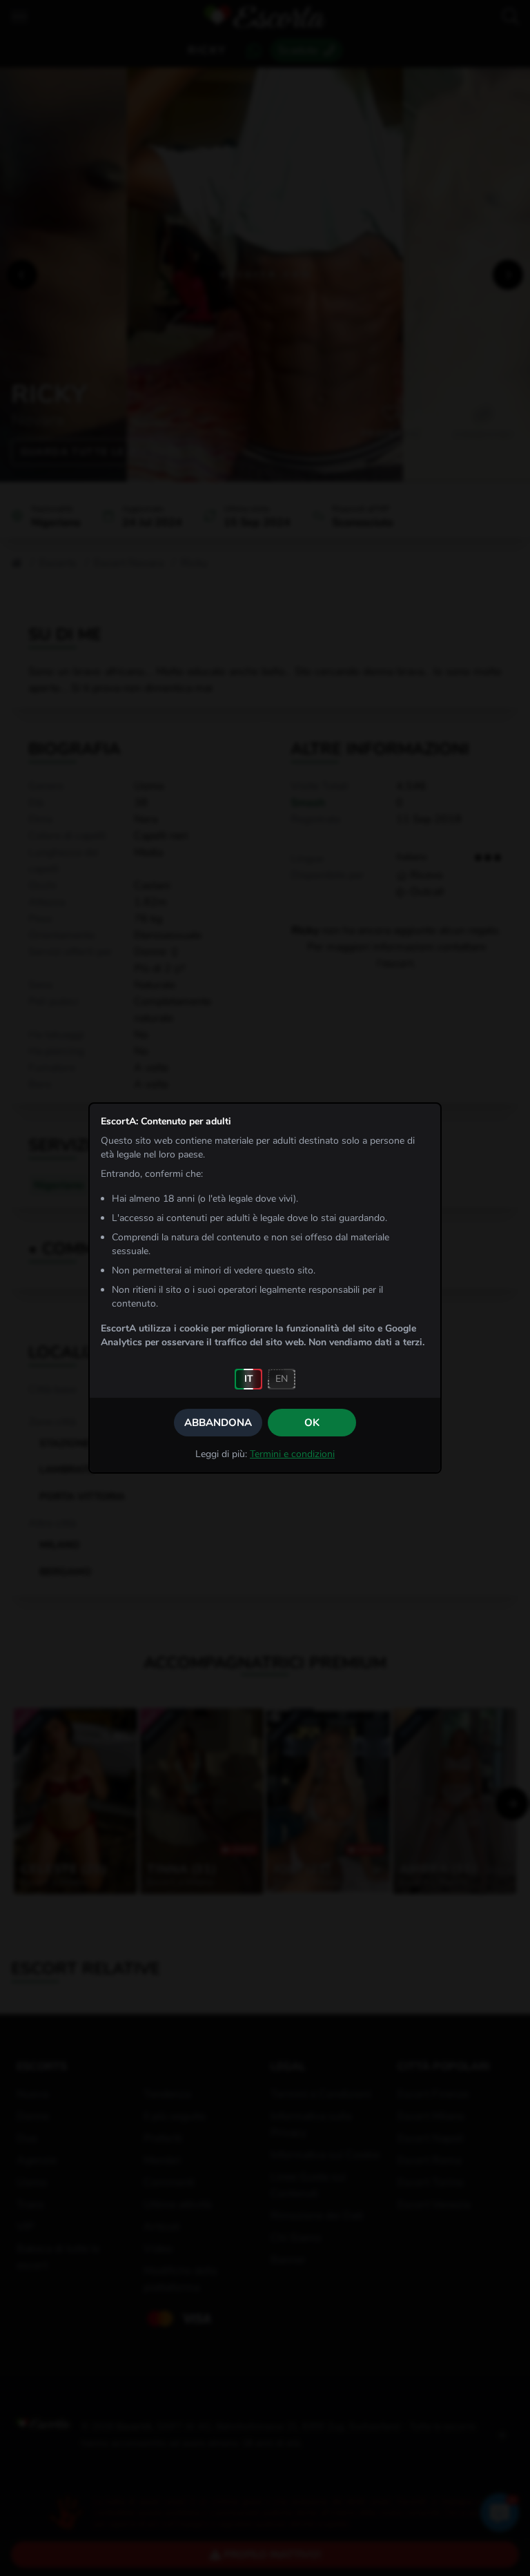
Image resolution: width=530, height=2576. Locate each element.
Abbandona (218, 1423)
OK (312, 1423)
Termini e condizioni (292, 1454)
